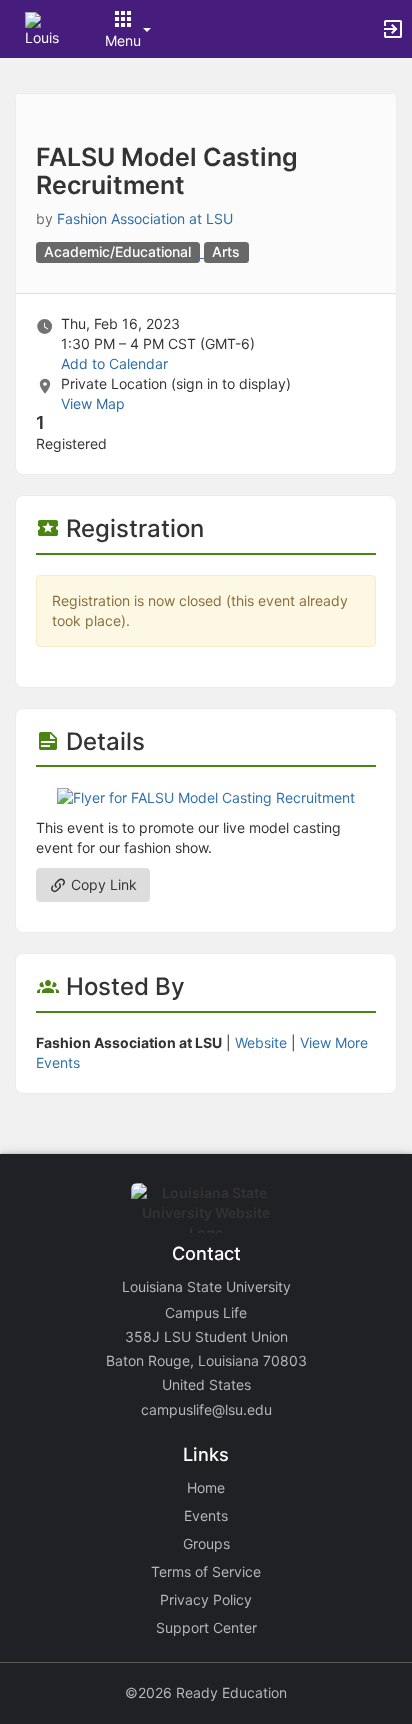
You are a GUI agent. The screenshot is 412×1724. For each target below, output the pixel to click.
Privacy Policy (206, 1599)
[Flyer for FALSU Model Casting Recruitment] (206, 796)
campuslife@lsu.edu (206, 1409)
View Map (93, 403)
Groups (206, 1543)
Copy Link (102, 884)
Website (261, 1042)
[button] (42, 27)
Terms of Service (206, 1571)
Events (206, 1515)
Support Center (206, 1627)
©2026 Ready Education (206, 1692)
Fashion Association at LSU (145, 218)
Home (206, 1487)
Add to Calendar (114, 363)
